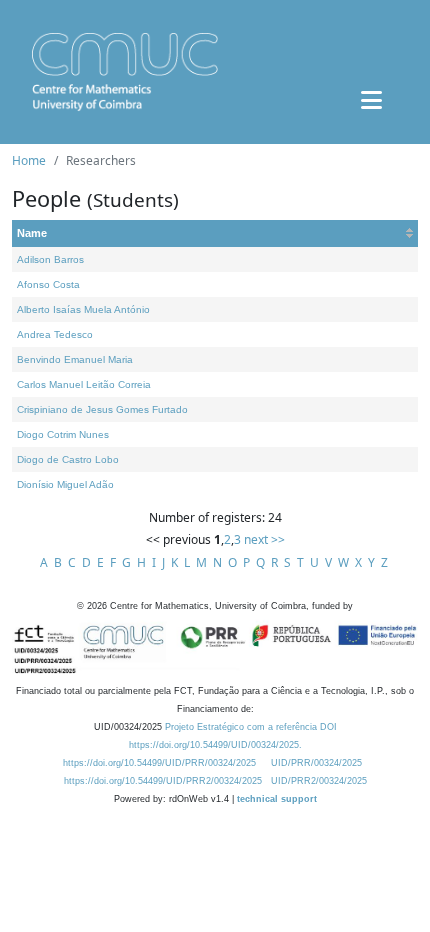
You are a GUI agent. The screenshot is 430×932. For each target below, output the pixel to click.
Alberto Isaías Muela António (83, 309)
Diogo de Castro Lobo (68, 459)
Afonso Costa (48, 284)
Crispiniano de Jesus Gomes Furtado (102, 409)
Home (29, 160)
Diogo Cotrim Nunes (63, 434)
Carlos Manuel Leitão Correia (84, 384)
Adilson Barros (50, 259)
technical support (277, 799)
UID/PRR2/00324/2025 (319, 781)
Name (32, 233)
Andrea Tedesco (55, 334)
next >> (264, 539)
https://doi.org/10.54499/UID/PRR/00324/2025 (159, 763)
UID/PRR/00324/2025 (316, 763)
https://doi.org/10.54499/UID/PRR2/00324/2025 (163, 781)
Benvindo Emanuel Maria (75, 359)
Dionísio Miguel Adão (65, 484)
